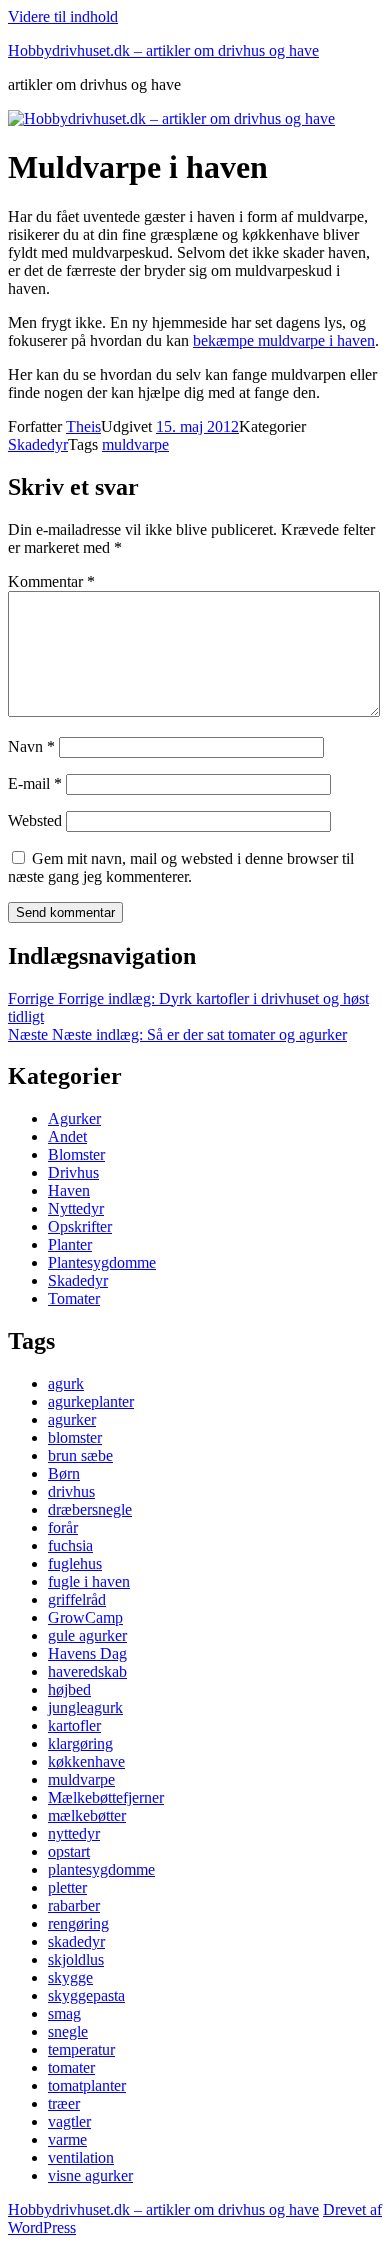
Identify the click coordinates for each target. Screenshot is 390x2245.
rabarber (74, 1905)
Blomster (76, 1154)
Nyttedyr (76, 1208)
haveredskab (87, 1671)
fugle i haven (89, 1581)
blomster (75, 1437)
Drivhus (73, 1172)
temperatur (81, 2049)
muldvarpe (135, 444)
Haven (69, 1190)
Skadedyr (38, 444)
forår (63, 1527)
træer (64, 2103)
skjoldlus (76, 1959)
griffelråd (77, 1599)
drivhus (71, 1491)
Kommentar (51, 581)
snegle (68, 2031)
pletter (67, 1887)
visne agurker (90, 2175)
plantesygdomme (101, 1869)
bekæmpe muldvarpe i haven (284, 340)
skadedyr (76, 1941)
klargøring (80, 1743)
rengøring (78, 1923)
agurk (66, 1383)
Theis (83, 426)
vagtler (69, 2121)
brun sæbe (80, 1455)
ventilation (81, 2157)
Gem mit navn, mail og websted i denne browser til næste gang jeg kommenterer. (181, 867)
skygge (70, 1977)
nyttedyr (74, 1833)
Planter (70, 1244)
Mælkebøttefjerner (106, 1797)
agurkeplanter (91, 1401)
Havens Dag (87, 1653)
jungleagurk (85, 1707)
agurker (72, 1419)
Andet (67, 1136)
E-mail (35, 783)
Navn (31, 746)
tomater (71, 2067)
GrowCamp (85, 1617)
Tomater (74, 1298)
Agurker (74, 1118)
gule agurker (87, 1635)
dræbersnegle (90, 1509)
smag (64, 2013)
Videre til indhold (63, 16)
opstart (69, 1851)
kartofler (74, 1725)
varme (67, 2139)
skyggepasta (86, 1995)
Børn (64, 1473)
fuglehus (75, 1563)
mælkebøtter (87, 1815)
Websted (35, 820)
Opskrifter (80, 1226)
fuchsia (70, 1545)
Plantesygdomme (102, 1262)
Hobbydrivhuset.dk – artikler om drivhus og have (163, 50)
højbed (69, 1689)
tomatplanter (87, 2085)
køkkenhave (86, 1761)
